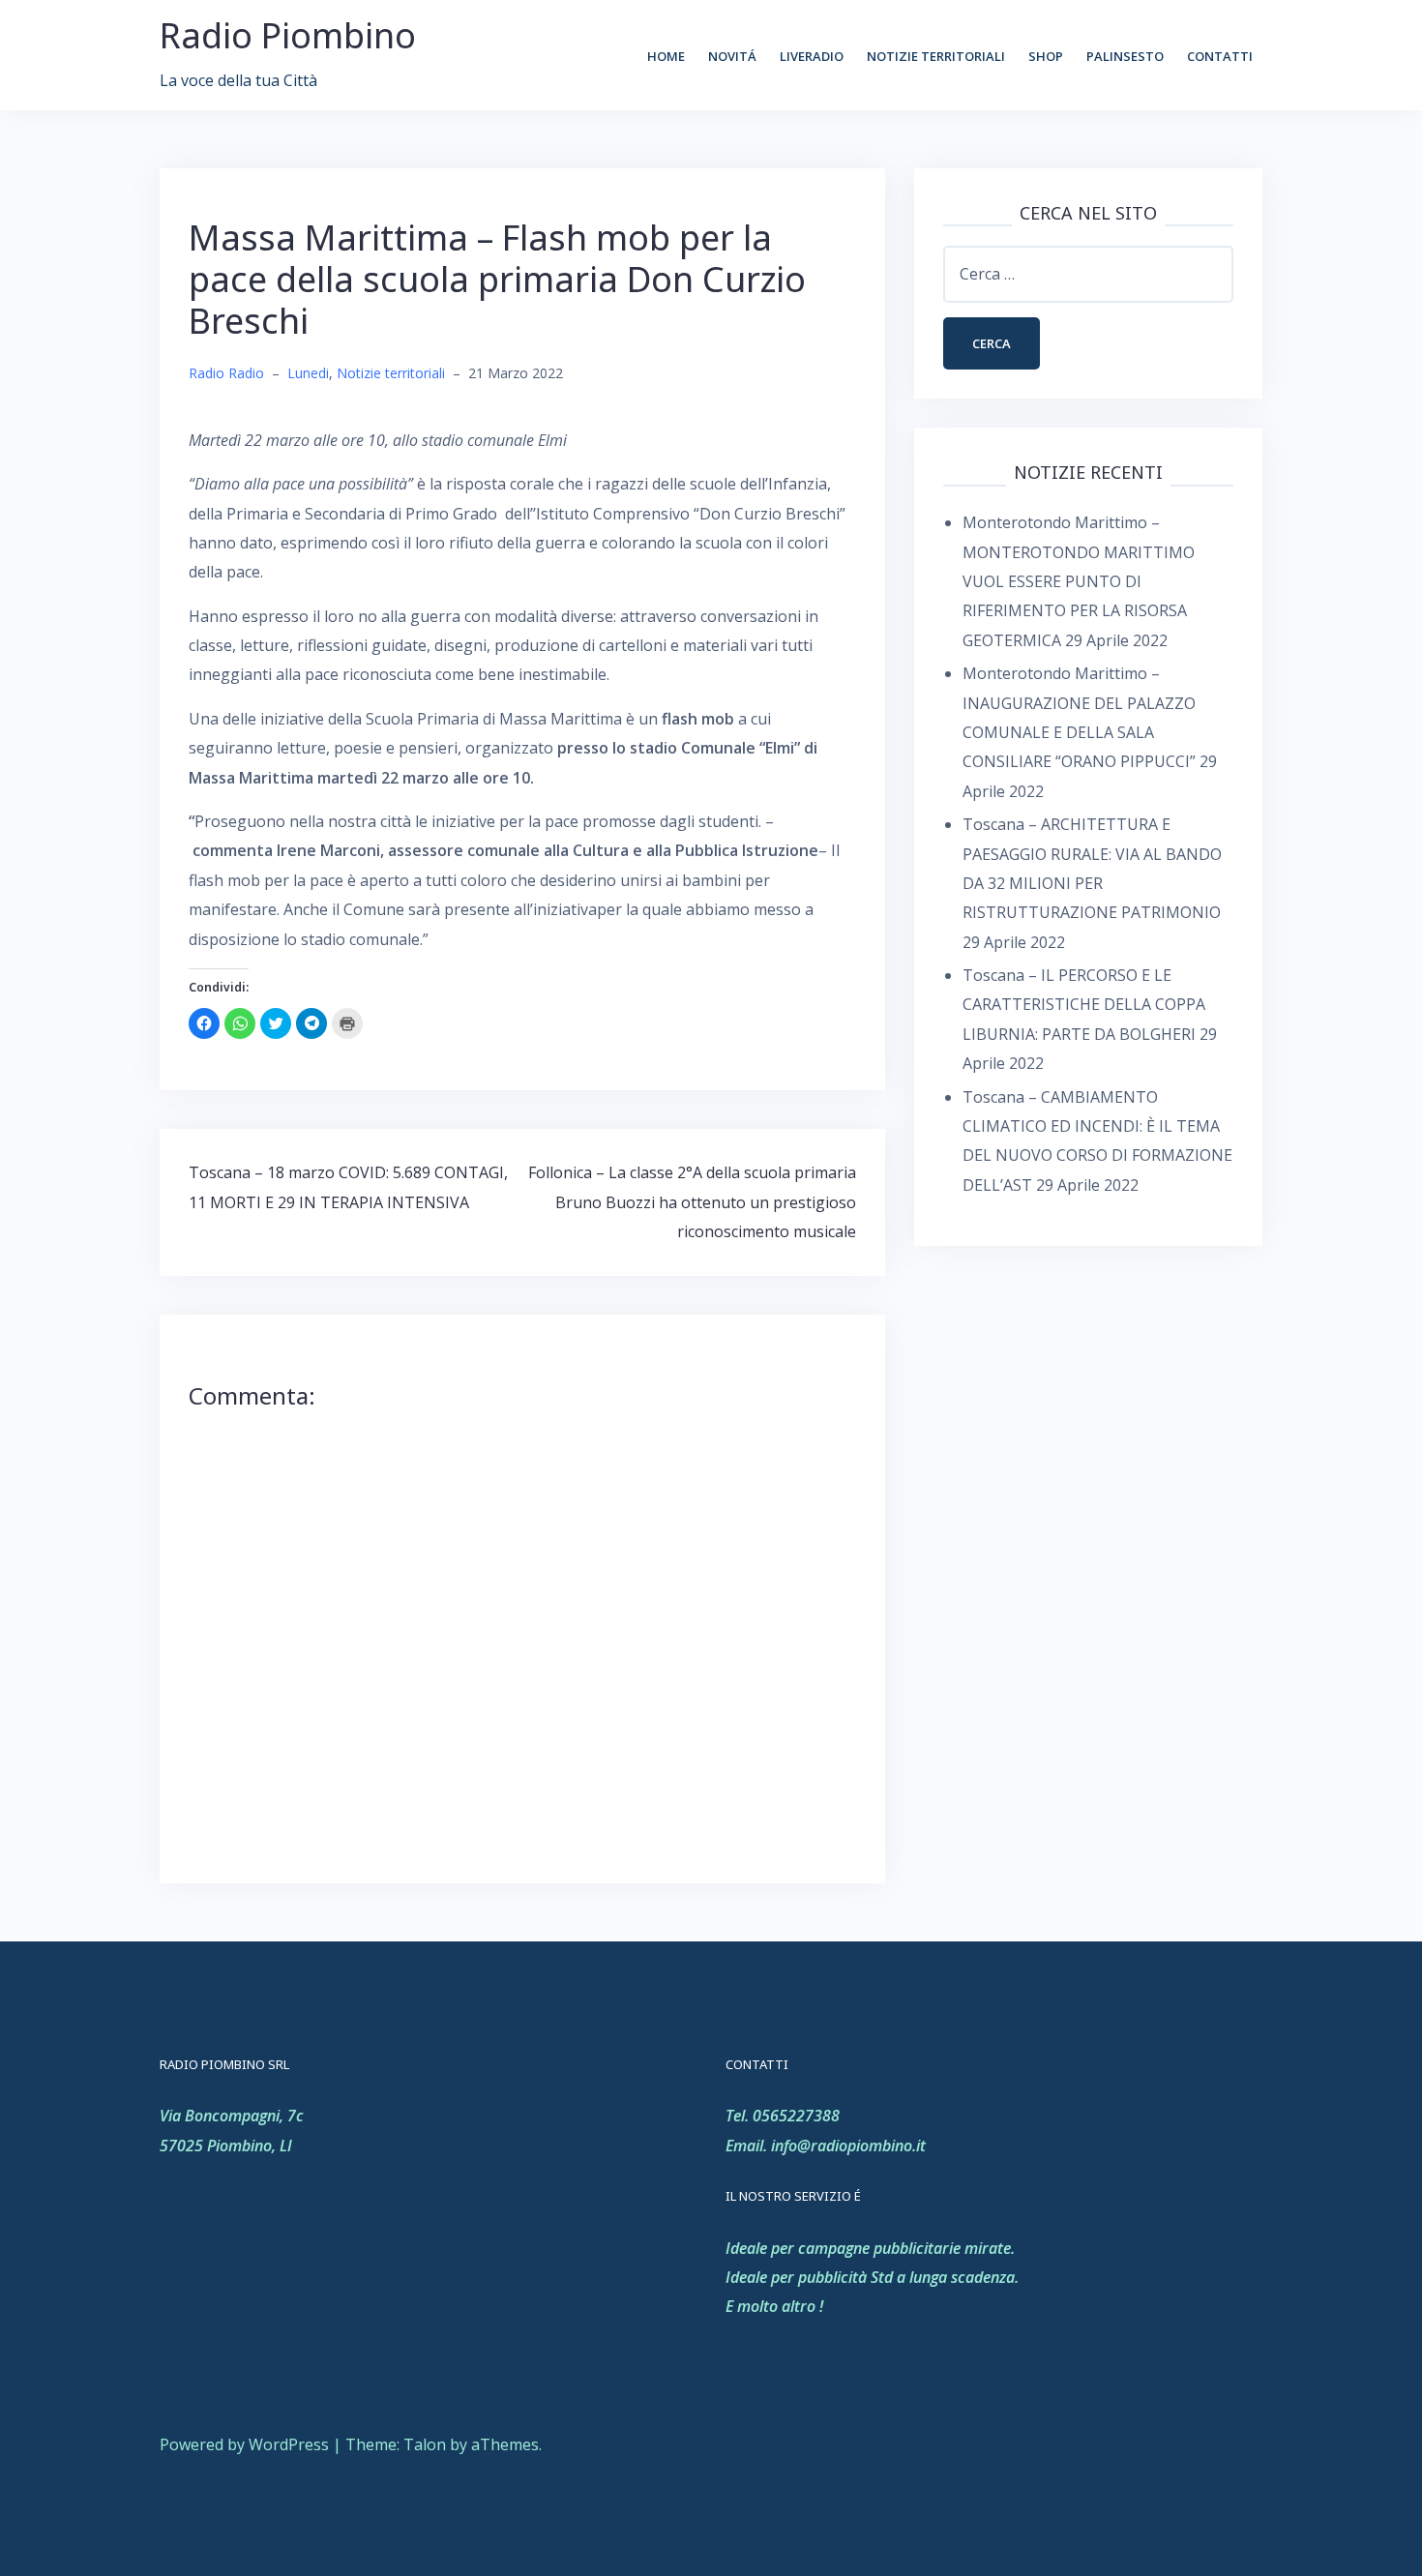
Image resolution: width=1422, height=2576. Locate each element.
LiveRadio (812, 56)
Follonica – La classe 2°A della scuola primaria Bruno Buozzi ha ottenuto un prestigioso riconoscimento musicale (692, 1202)
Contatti (1220, 56)
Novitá (732, 56)
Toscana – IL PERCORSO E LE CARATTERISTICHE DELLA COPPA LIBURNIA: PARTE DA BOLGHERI (1084, 1005)
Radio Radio (226, 373)
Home (666, 56)
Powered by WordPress (244, 2444)
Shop (1046, 56)
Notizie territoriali (936, 56)
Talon (425, 2444)
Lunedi (308, 373)
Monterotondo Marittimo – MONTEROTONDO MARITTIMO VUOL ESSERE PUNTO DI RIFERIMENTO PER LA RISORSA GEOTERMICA (1079, 581)
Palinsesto (1125, 56)
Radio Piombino (288, 35)
